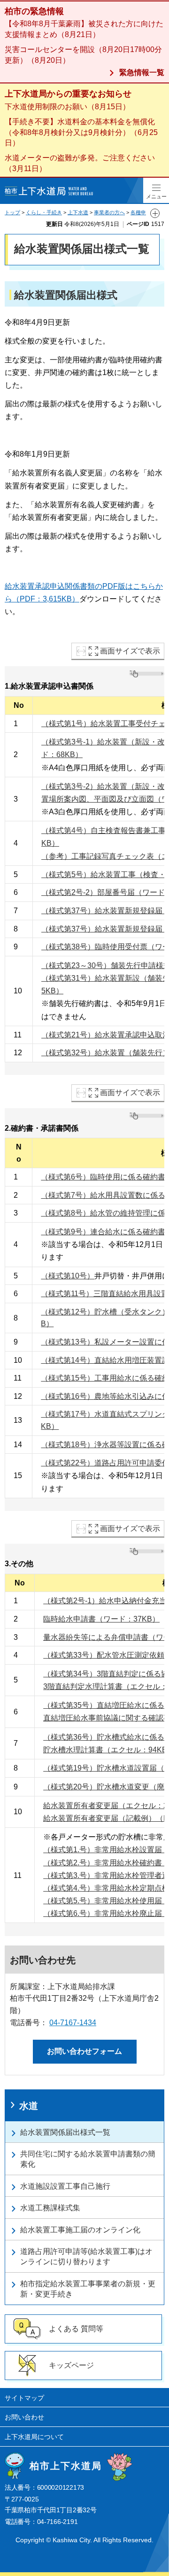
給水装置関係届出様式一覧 (65, 2132)
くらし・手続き (44, 212)
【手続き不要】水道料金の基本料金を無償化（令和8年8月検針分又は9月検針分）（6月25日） (81, 132)
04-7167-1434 (73, 2023)
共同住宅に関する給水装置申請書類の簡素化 (88, 2159)
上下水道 (78, 212)
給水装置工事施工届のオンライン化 (80, 2230)
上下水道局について (34, 2437)
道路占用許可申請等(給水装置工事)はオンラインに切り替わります (86, 2257)
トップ (12, 212)
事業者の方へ (109, 212)
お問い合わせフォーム (84, 2051)
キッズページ (71, 2365)
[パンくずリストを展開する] (155, 213)
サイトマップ (24, 2398)
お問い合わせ (24, 2417)
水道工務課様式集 (50, 2208)
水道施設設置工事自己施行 (65, 2186)
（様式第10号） (68, 1276)
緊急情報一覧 (142, 72)
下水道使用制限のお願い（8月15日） (67, 107)
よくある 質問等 (76, 2329)
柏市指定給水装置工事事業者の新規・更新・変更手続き (88, 2289)
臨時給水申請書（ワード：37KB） (101, 1619)
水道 (29, 2106)
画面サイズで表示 (130, 651)
